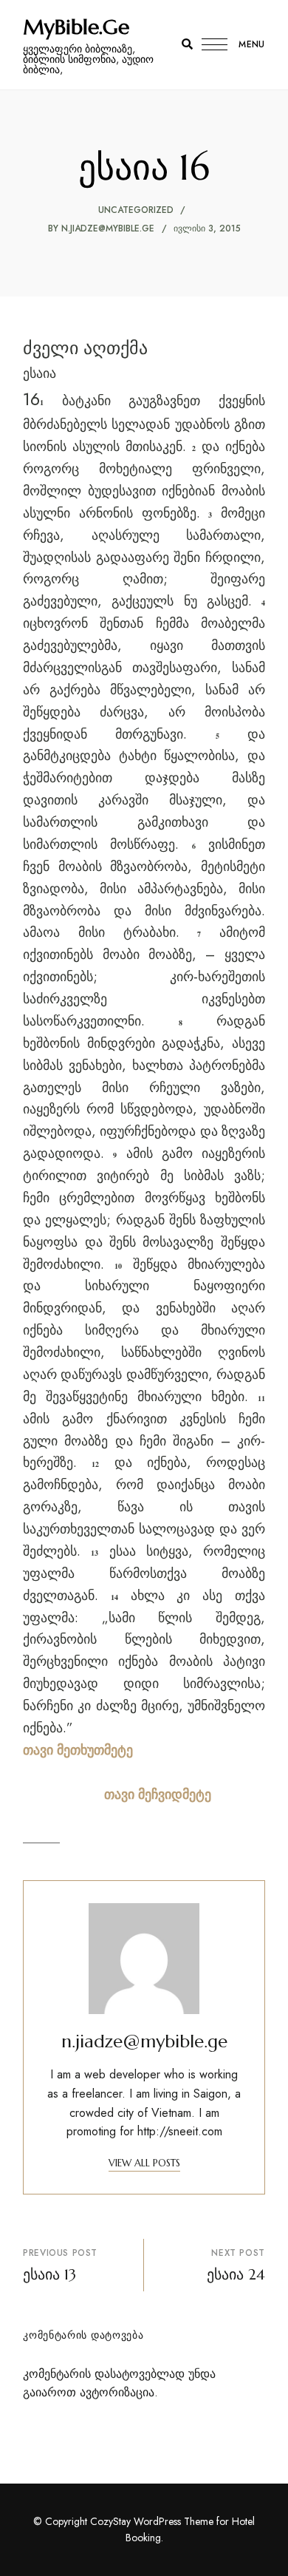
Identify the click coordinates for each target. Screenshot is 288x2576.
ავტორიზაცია (117, 2392)
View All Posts (144, 2163)
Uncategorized (136, 210)
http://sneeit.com (180, 2131)
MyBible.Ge (76, 27)
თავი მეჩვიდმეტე (158, 1794)
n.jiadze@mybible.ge (108, 228)
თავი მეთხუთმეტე (78, 1750)
